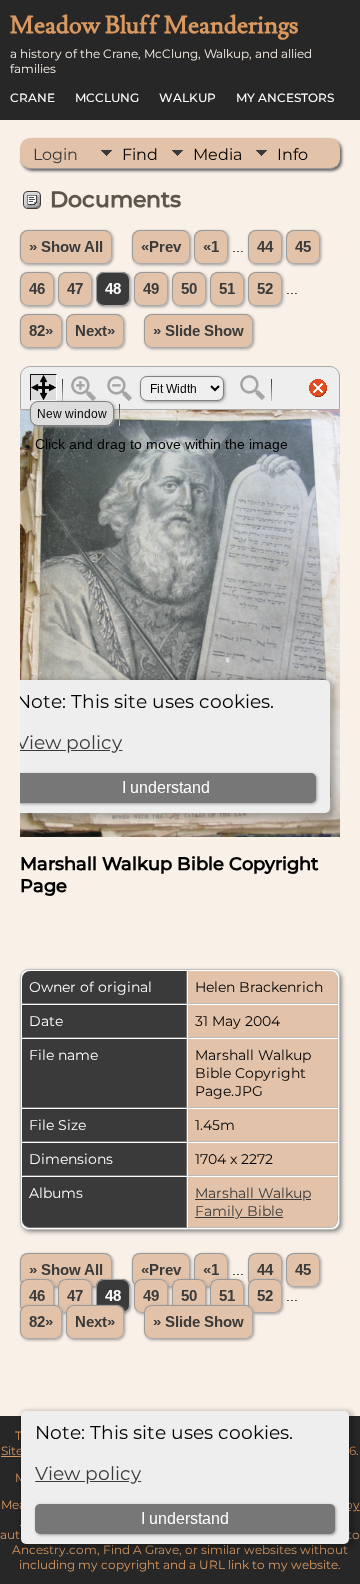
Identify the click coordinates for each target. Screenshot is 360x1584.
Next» (95, 331)
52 (265, 289)
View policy (88, 1473)
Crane (32, 97)
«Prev (161, 247)
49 (151, 289)
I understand (185, 1518)
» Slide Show (198, 331)
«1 (211, 247)
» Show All (66, 247)
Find (140, 154)
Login (55, 154)
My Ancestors (285, 97)
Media (217, 154)
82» (41, 331)
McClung (107, 97)
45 (303, 247)
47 (75, 289)
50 (189, 289)
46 (37, 289)
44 (265, 247)
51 (227, 289)
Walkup (187, 97)
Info (292, 154)
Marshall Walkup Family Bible (253, 1202)
